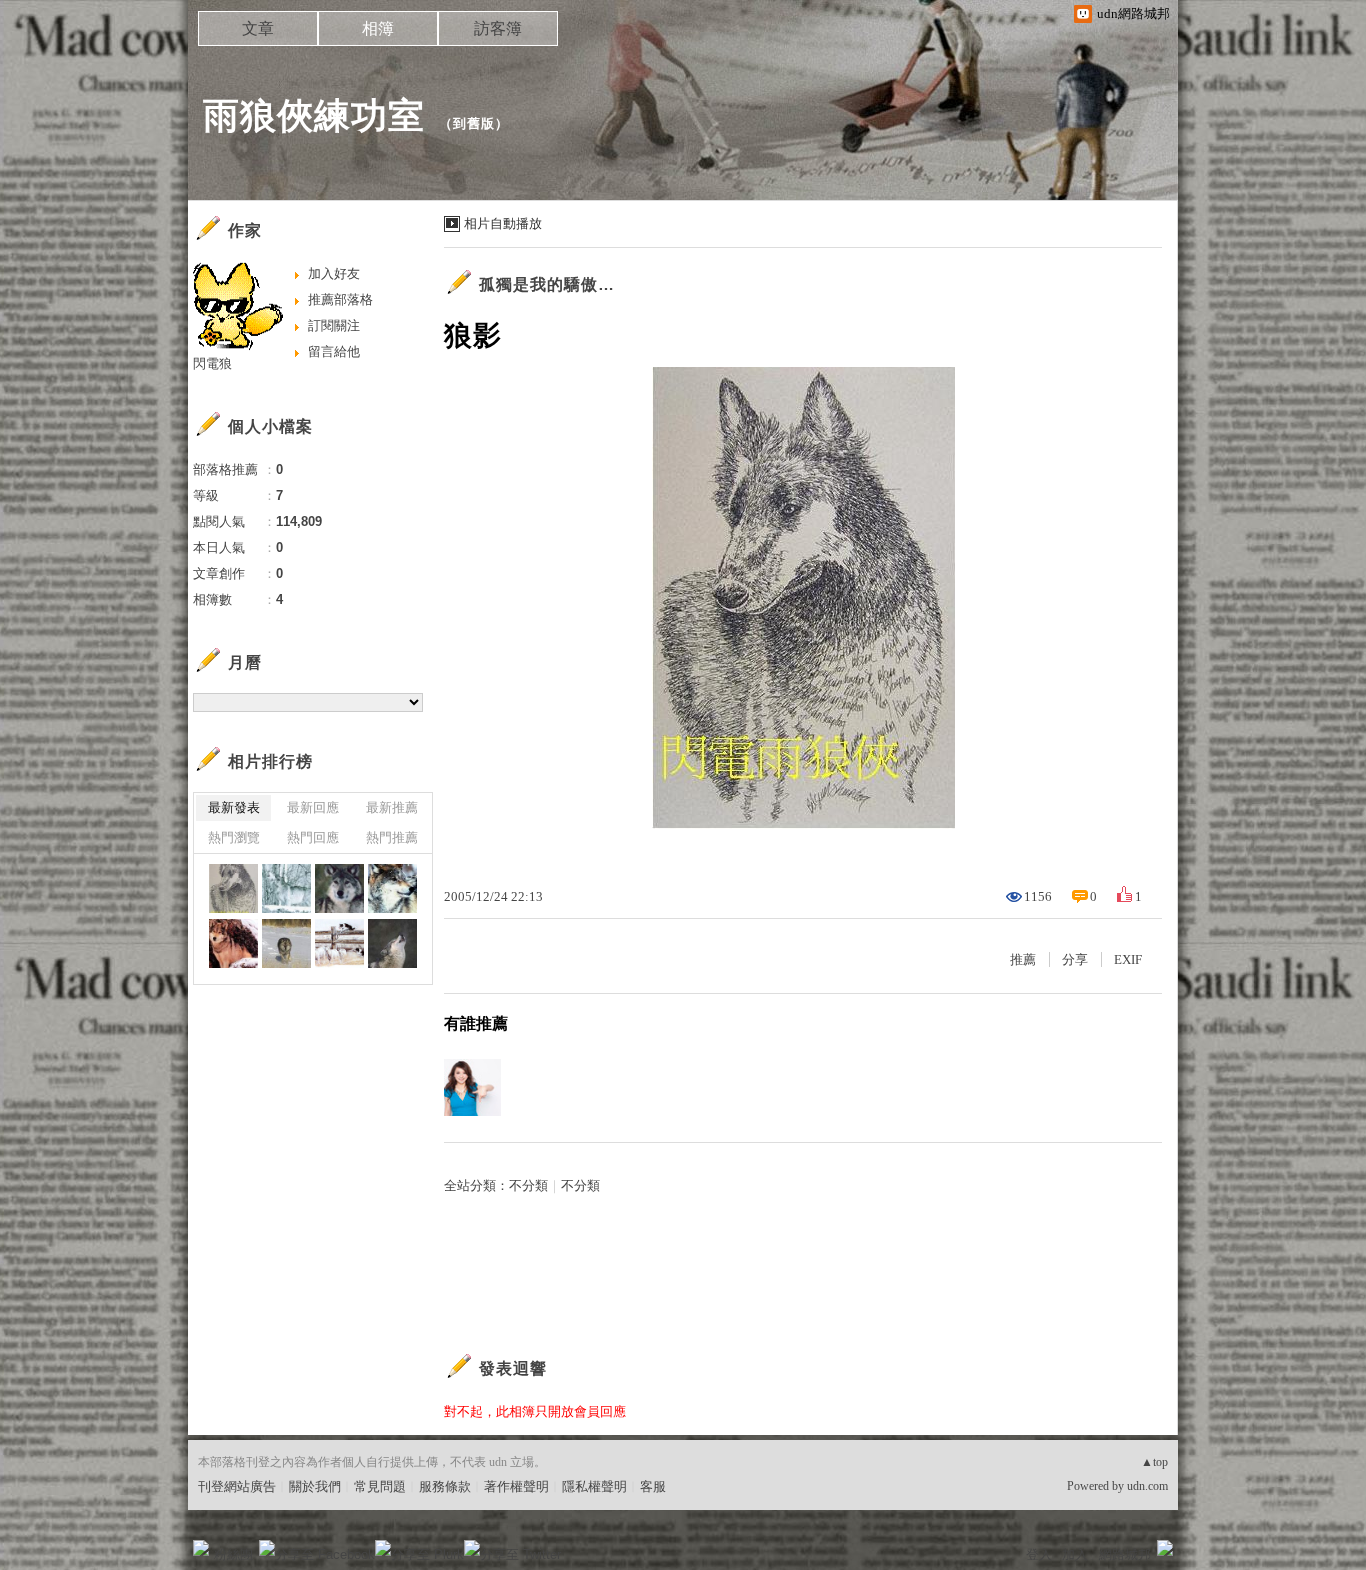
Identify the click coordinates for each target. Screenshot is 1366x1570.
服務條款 (445, 1486)
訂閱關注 (334, 325)
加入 (1075, 1554)
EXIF (1128, 959)
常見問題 (380, 1486)
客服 (653, 1486)
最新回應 (313, 807)
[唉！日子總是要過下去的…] (392, 888)
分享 (1075, 959)
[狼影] (233, 888)
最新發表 (234, 807)
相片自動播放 (503, 223)
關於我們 (315, 1486)
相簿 (378, 28)
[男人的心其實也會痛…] (392, 943)
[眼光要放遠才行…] (339, 888)
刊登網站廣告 (237, 1486)
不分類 (528, 1185)
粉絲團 (233, 1554)
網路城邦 (1125, 1554)
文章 (258, 28)
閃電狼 (212, 363)
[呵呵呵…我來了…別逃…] (339, 943)
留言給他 (334, 351)
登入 (1039, 1554)
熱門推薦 (392, 837)
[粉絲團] (201, 1548)
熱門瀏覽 (234, 837)
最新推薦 (392, 807)
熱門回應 (313, 837)
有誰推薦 (476, 1023)
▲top (1154, 1462)
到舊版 (474, 123)
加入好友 (334, 273)
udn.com (1147, 1486)
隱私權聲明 (594, 1486)
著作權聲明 (516, 1486)
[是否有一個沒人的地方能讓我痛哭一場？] (286, 888)
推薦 (1023, 959)
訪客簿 (498, 28)
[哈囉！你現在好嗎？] (233, 943)
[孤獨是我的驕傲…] (286, 943)
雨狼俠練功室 (314, 115)
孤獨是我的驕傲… (547, 284)
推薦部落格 (340, 299)
